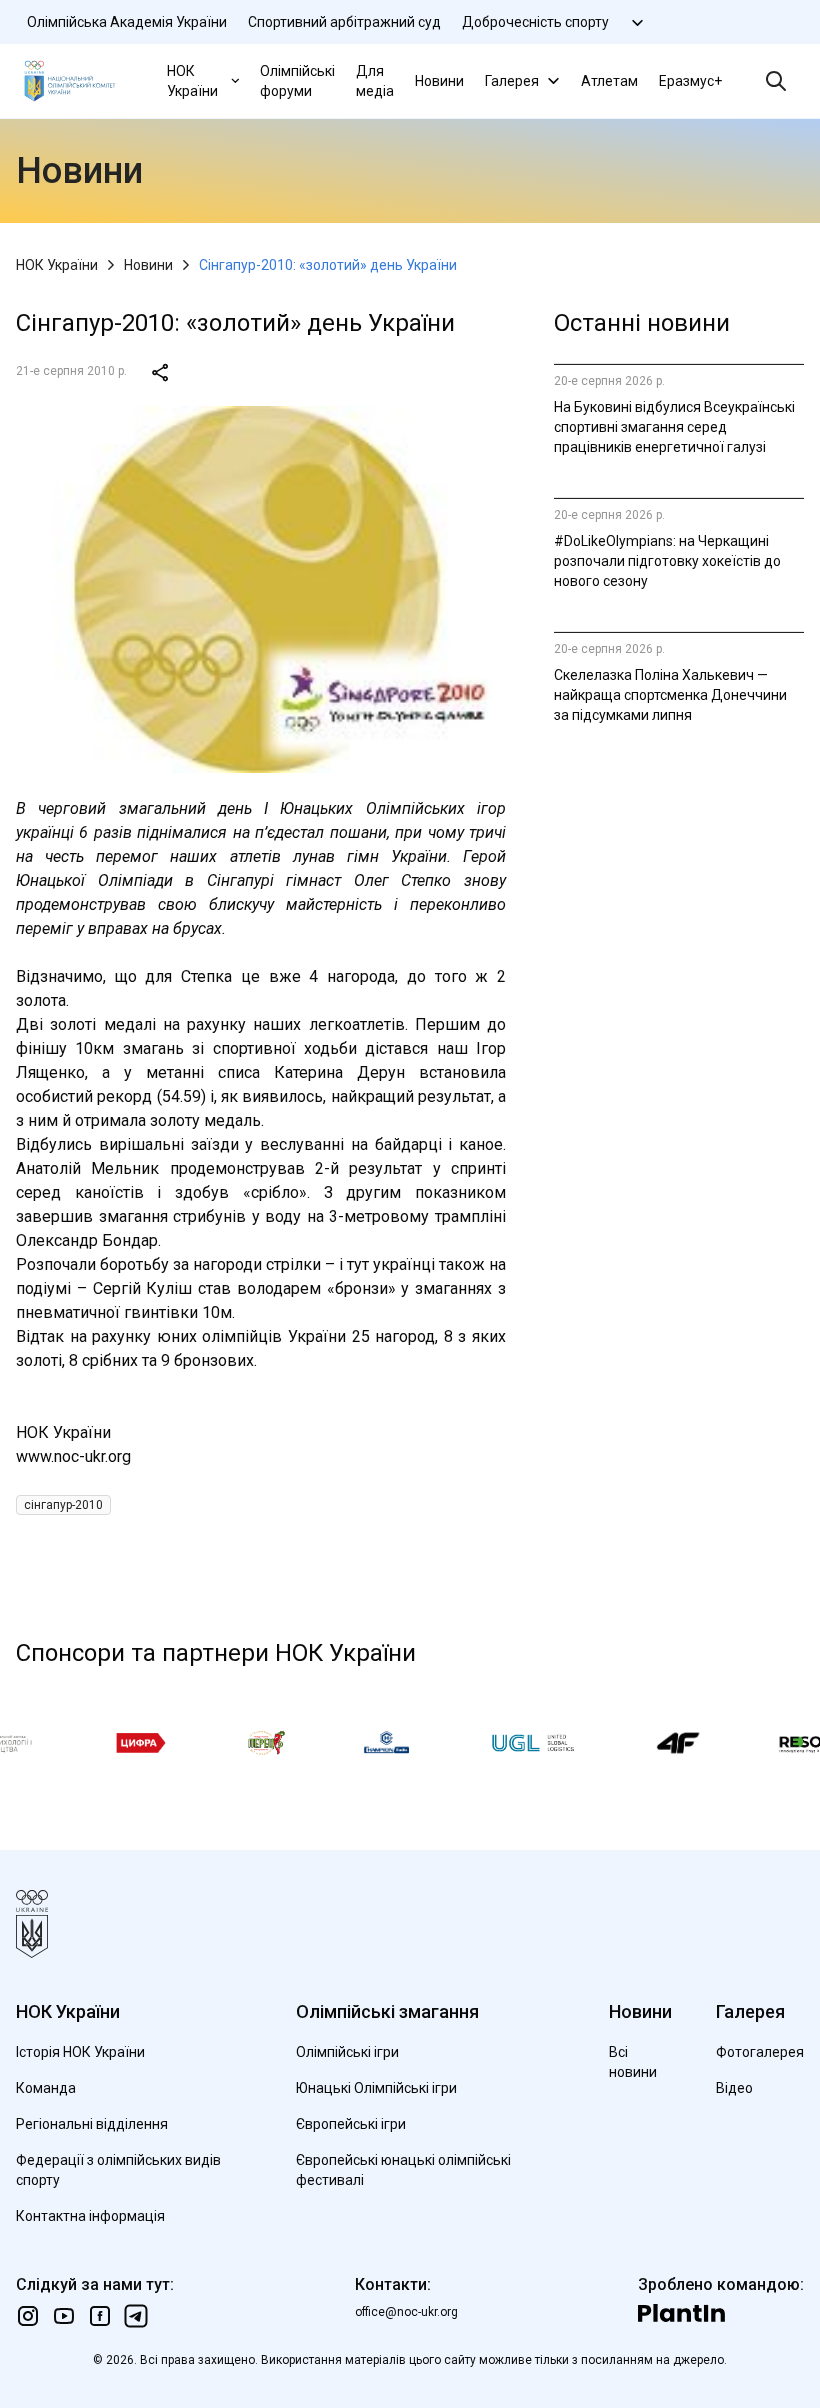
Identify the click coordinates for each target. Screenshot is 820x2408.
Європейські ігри (351, 2124)
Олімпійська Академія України (127, 22)
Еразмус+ (690, 81)
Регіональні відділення (92, 2124)
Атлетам (609, 81)
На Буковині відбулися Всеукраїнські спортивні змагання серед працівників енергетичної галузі (674, 427)
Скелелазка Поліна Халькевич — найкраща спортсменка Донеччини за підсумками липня (670, 695)
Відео (734, 2088)
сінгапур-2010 (63, 1505)
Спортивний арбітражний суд (344, 22)
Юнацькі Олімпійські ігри (376, 2088)
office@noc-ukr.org (406, 2312)
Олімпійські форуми (297, 81)
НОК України (192, 81)
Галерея (512, 81)
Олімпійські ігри (347, 2052)
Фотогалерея (760, 2052)
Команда (46, 2088)
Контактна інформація (90, 2216)
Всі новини (633, 2062)
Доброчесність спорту (535, 22)
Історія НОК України (80, 2052)
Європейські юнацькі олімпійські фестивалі (403, 2170)
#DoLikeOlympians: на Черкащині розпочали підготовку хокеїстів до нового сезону (667, 561)
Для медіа (375, 81)
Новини (439, 81)
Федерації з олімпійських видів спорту (118, 2170)
